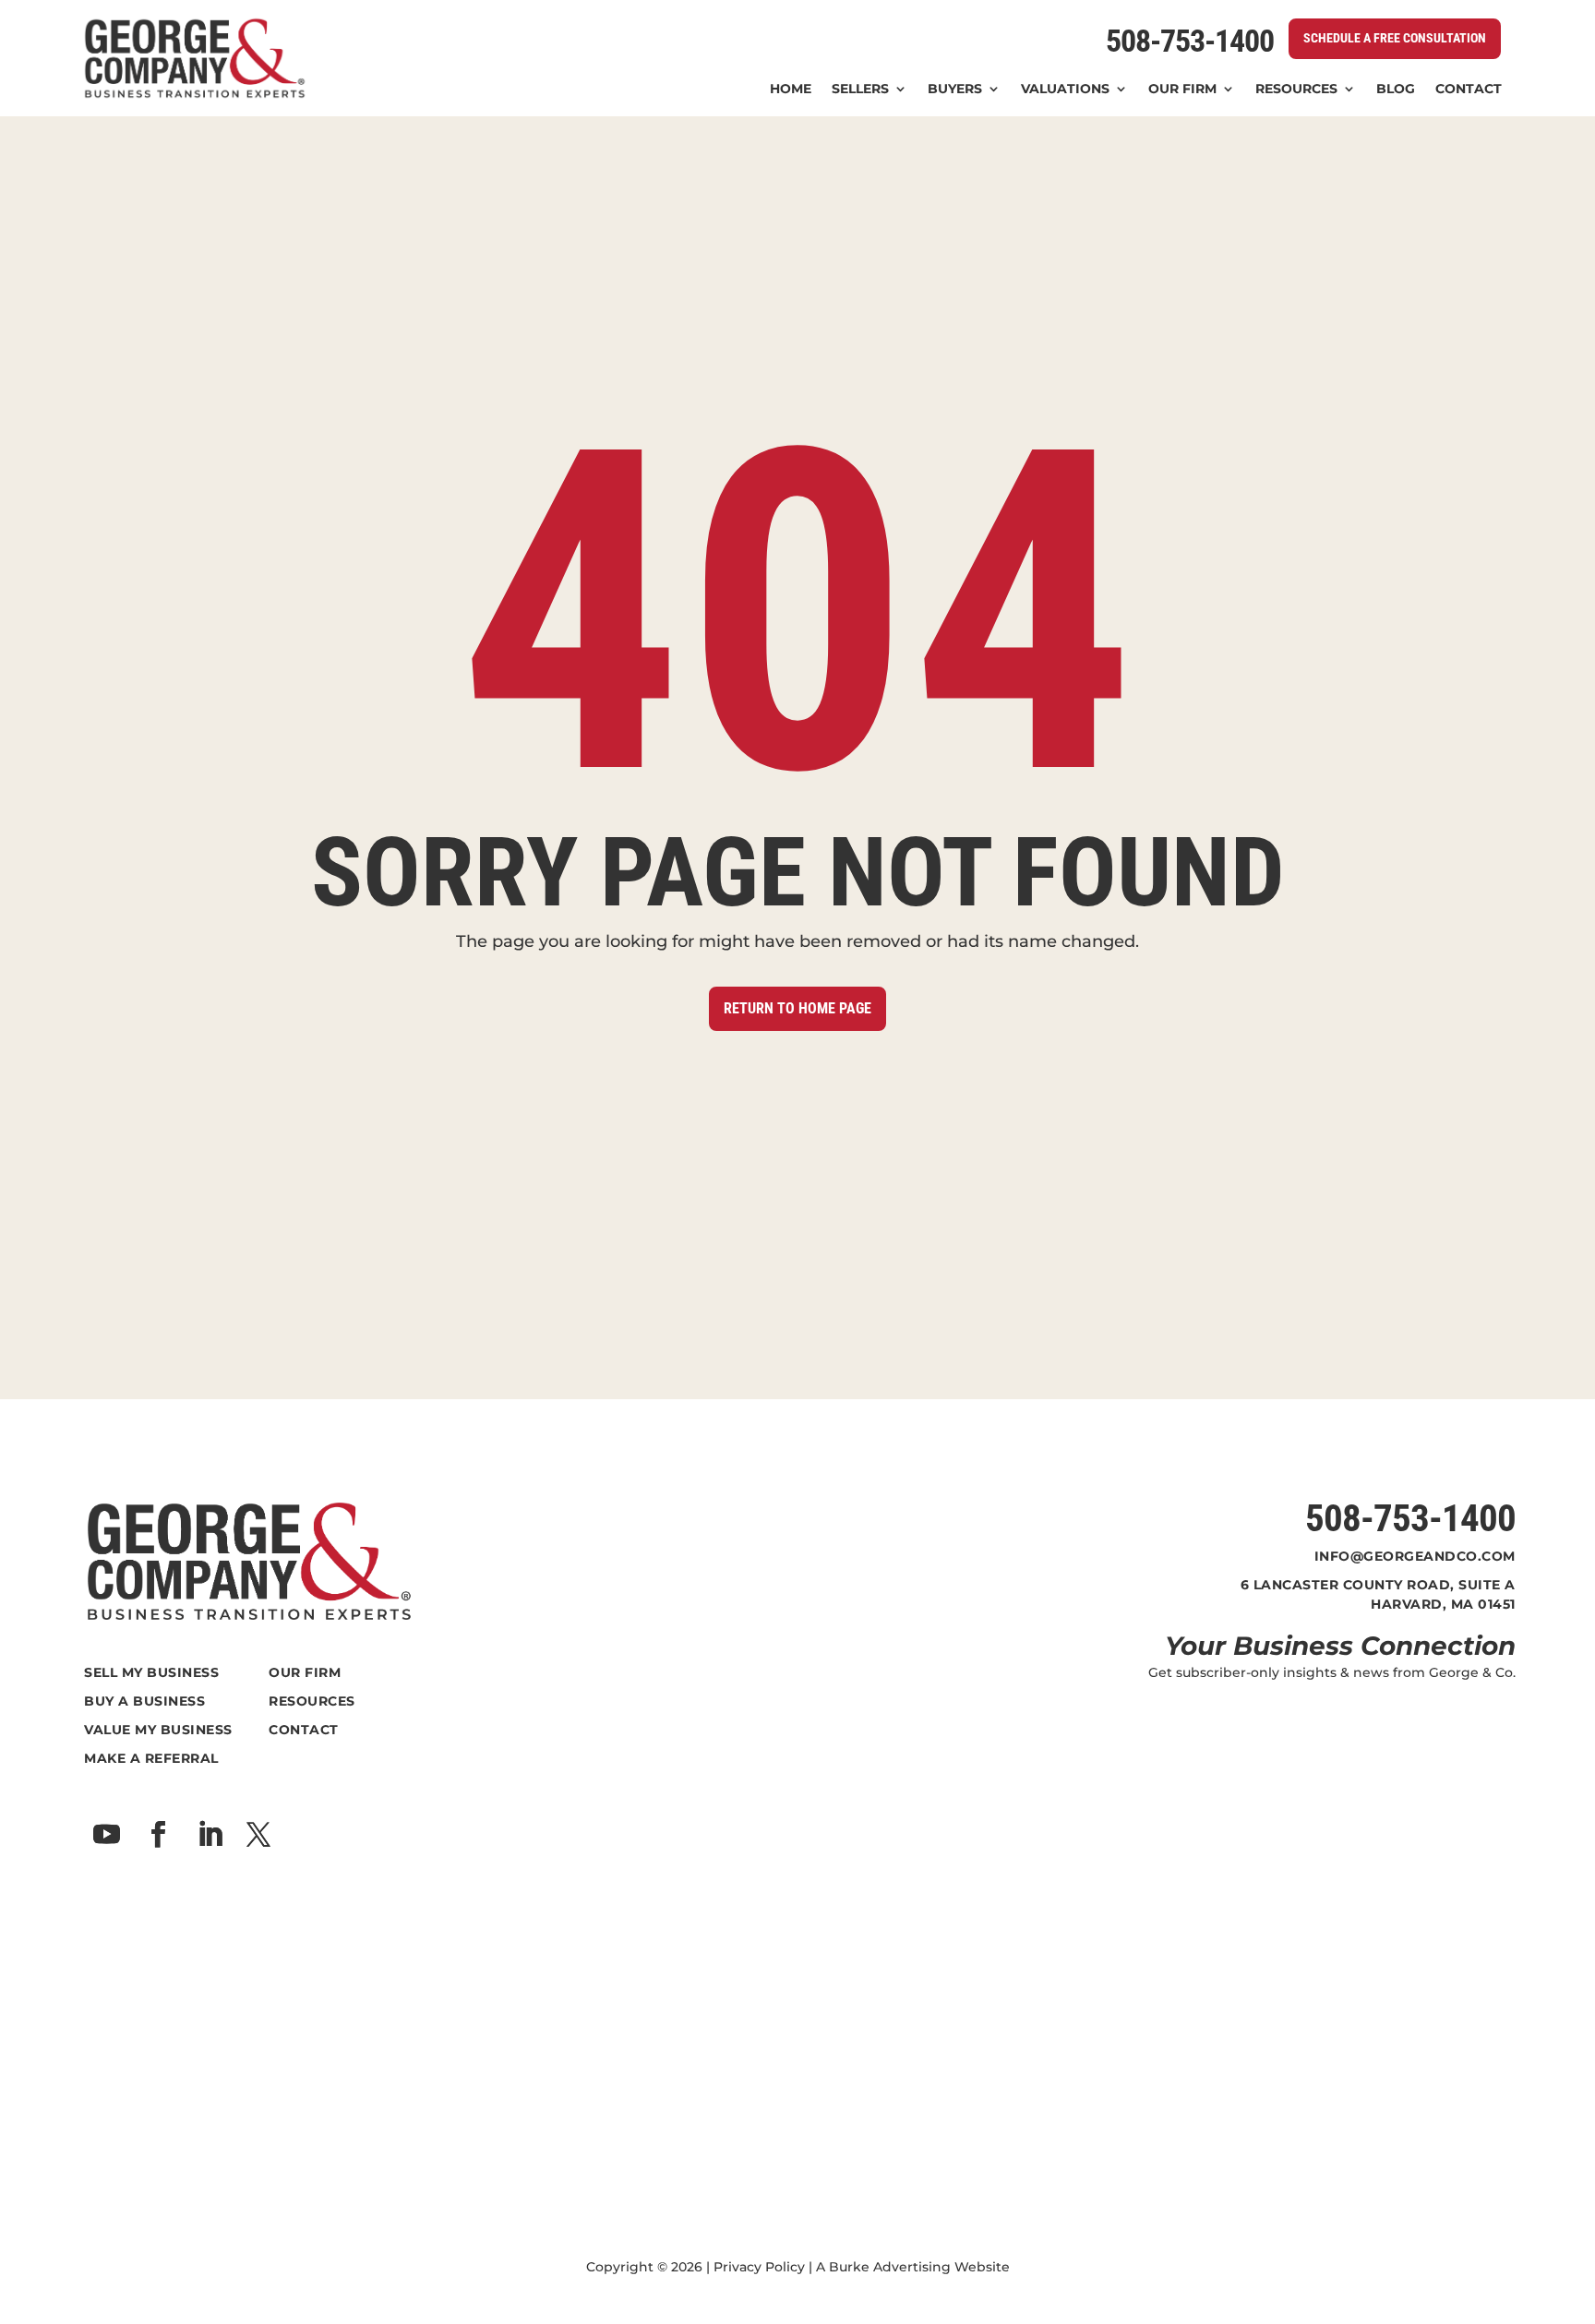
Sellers (860, 90)
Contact (1469, 90)
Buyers (955, 90)
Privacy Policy (759, 2267)
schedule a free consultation (1395, 38)
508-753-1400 (1190, 41)
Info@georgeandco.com (1415, 1556)
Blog (1396, 90)
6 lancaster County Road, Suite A (1378, 1585)
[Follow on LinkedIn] (210, 1835)
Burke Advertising (890, 2267)
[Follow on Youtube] (106, 1835)
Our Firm (1182, 90)
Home (791, 90)
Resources (1296, 90)
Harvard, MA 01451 (1443, 1604)
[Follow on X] (258, 1835)
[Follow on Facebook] (158, 1835)
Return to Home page (797, 1008)
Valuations (1065, 90)
